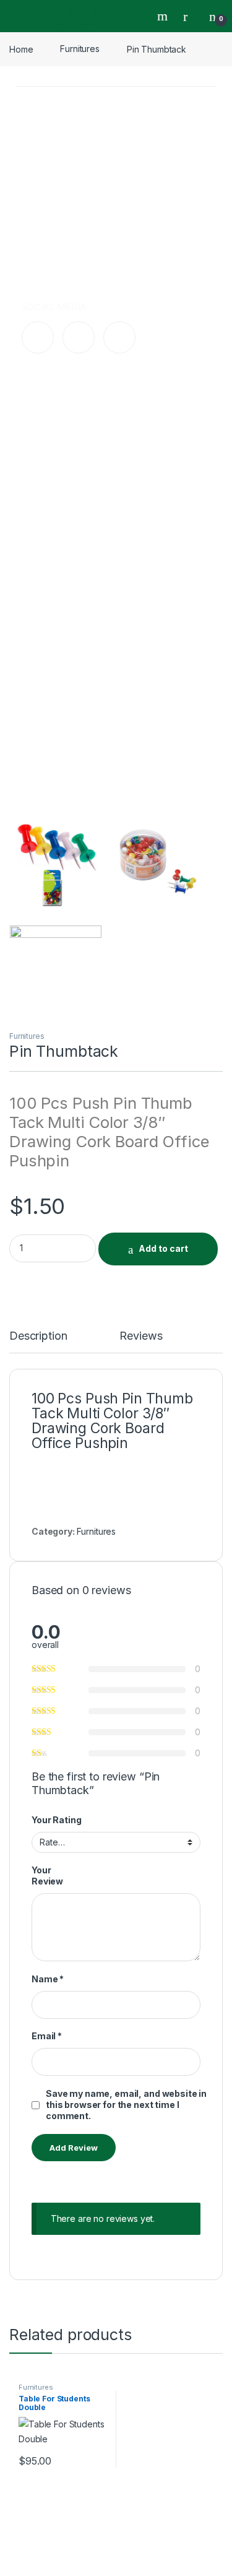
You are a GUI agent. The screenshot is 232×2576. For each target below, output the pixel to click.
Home (21, 49)
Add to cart (163, 1248)
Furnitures (80, 49)
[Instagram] (79, 337)
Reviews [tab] (141, 1336)
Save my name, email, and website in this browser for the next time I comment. (126, 2105)
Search (164, 16)
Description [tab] (38, 1336)
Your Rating (56, 1820)
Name (48, 1979)
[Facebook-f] (38, 337)
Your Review (47, 1876)
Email (47, 2036)
